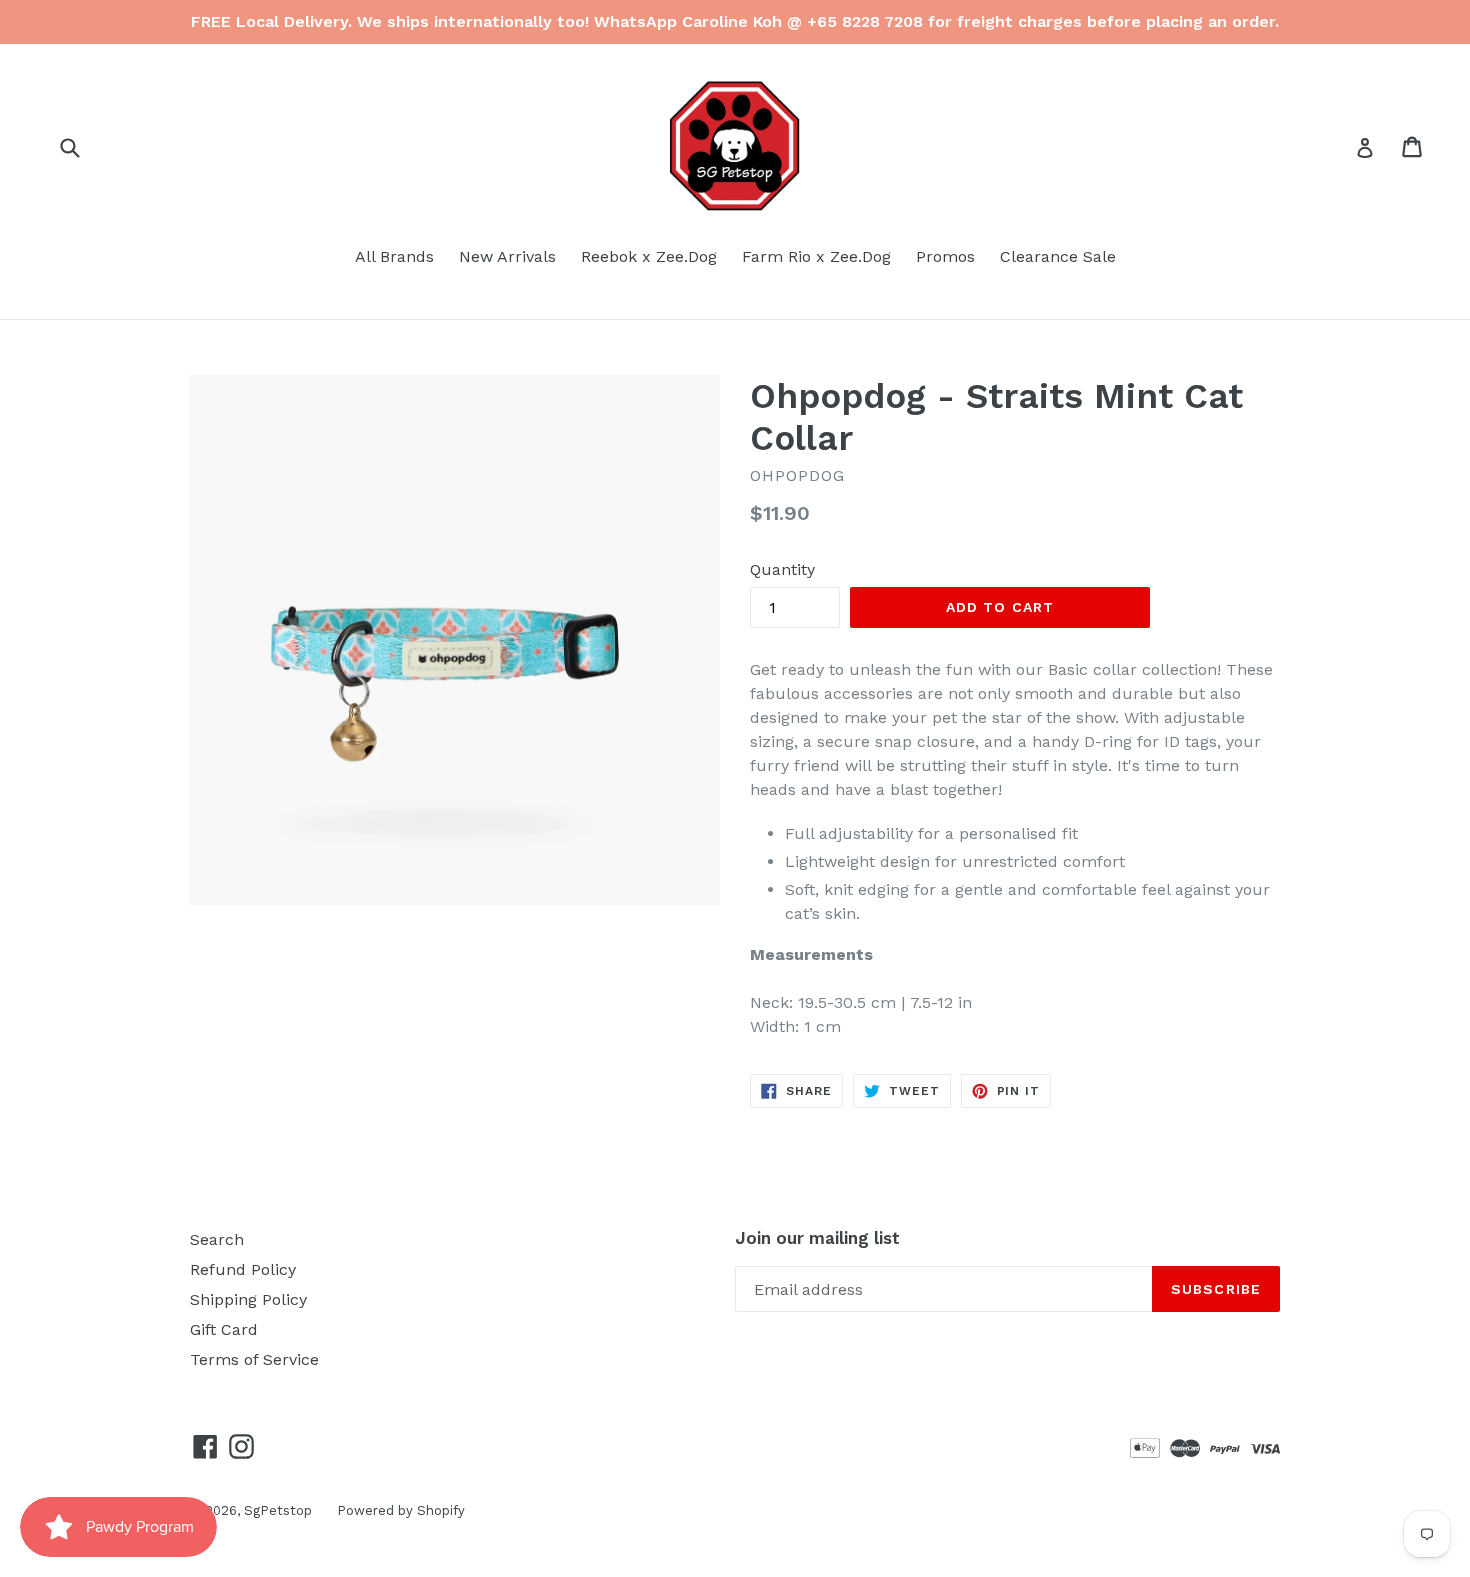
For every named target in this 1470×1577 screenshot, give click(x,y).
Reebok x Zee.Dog (649, 256)
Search (217, 1239)
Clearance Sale (1058, 256)
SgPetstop (278, 1510)
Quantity (782, 569)
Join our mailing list (817, 1238)
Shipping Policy (248, 1299)
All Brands (394, 256)
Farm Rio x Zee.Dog (816, 256)
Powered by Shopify (401, 1510)
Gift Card (224, 1329)
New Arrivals (507, 256)
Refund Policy (243, 1269)
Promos (945, 256)
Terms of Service (254, 1359)
